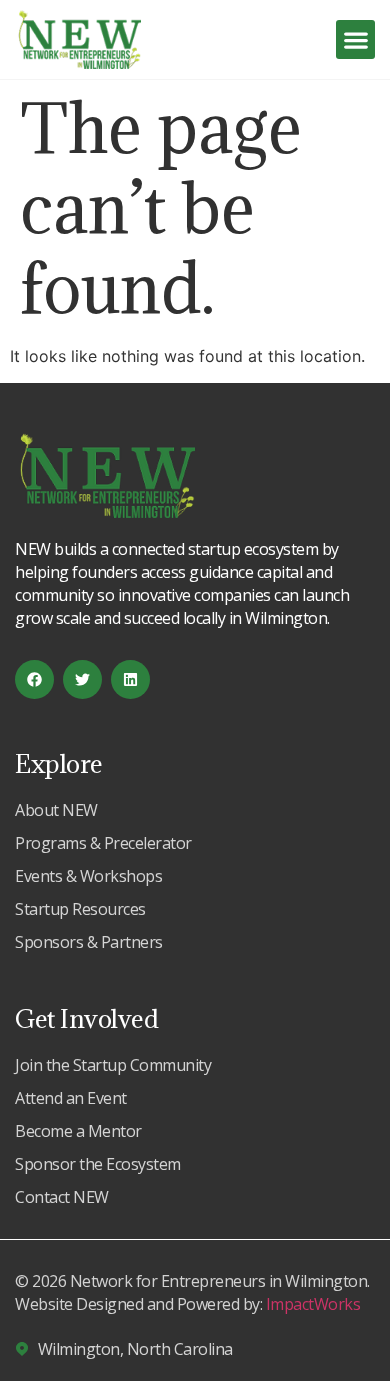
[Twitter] (82, 679)
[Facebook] (34, 679)
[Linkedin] (130, 679)
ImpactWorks (313, 1304)
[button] (355, 39)
